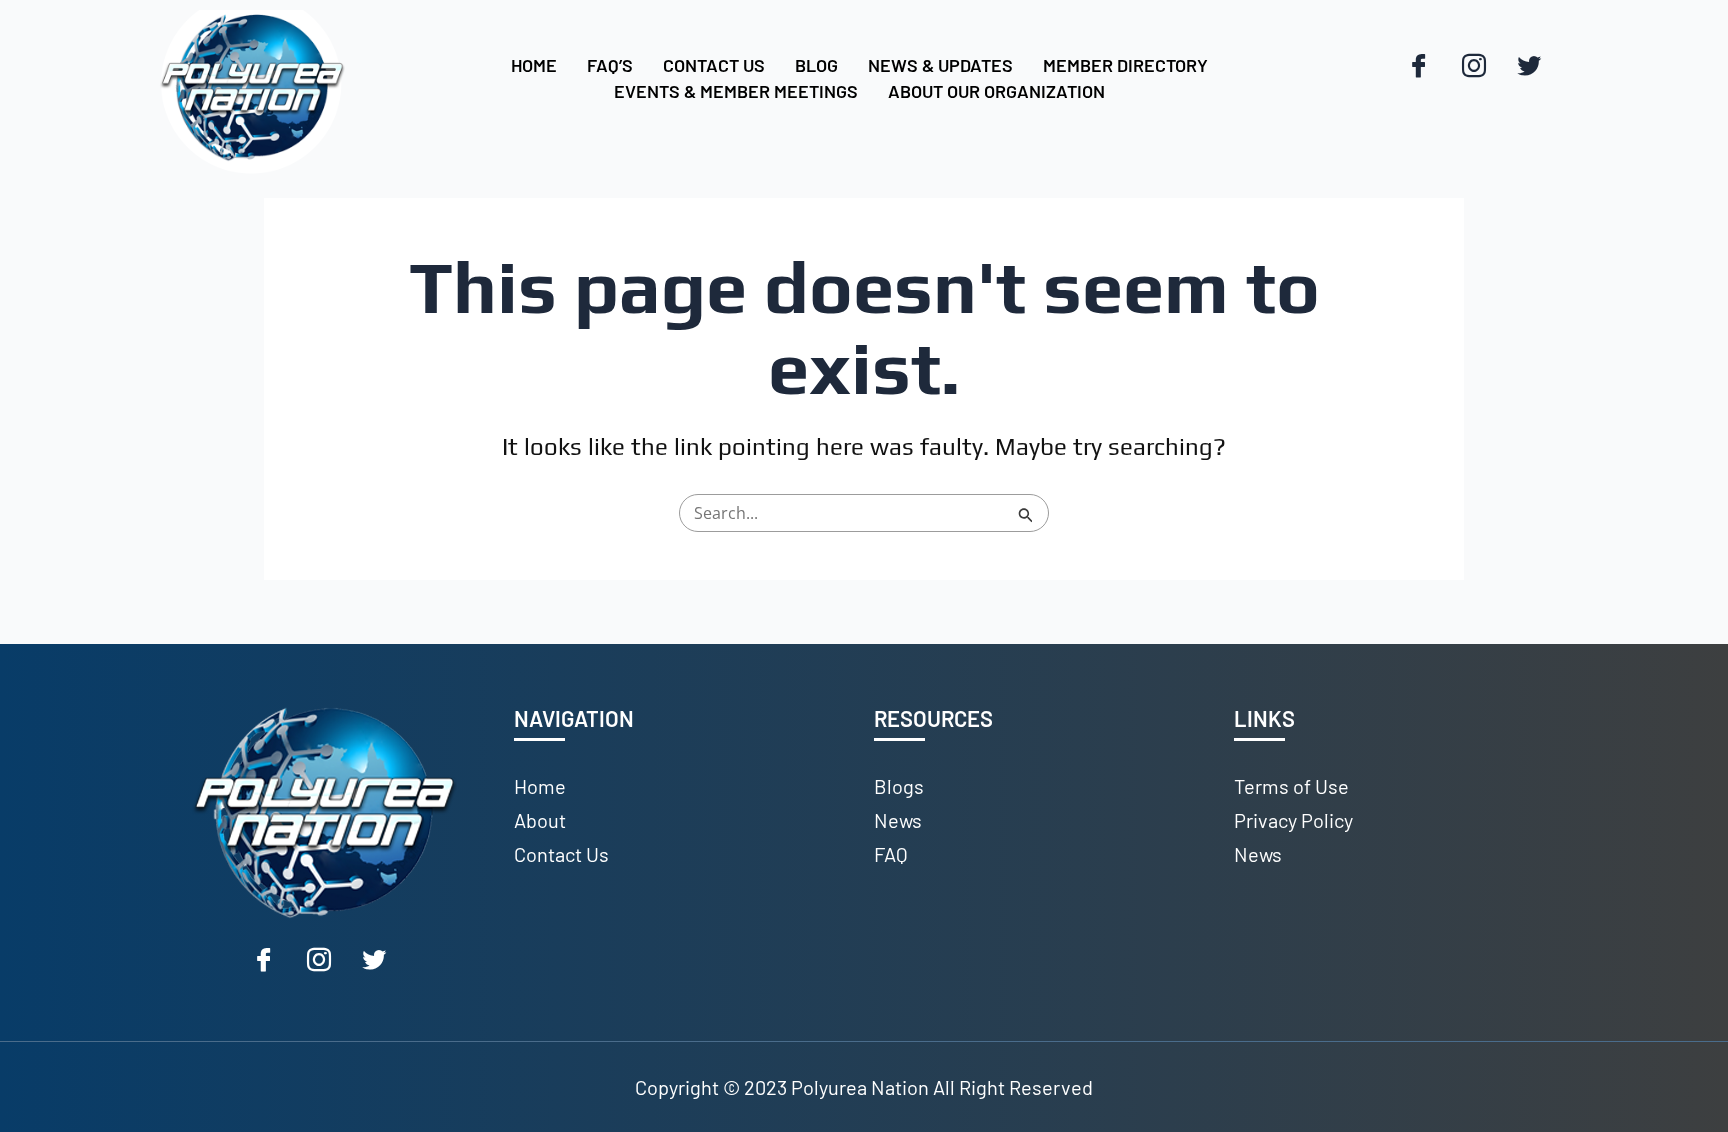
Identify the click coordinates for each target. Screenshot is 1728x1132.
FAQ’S (610, 65)
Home (534, 65)
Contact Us (714, 65)
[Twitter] (1529, 67)
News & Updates (940, 65)
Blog (816, 65)
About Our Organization (996, 91)
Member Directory (1125, 65)
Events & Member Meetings (736, 91)
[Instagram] (1474, 67)
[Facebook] (1419, 67)
